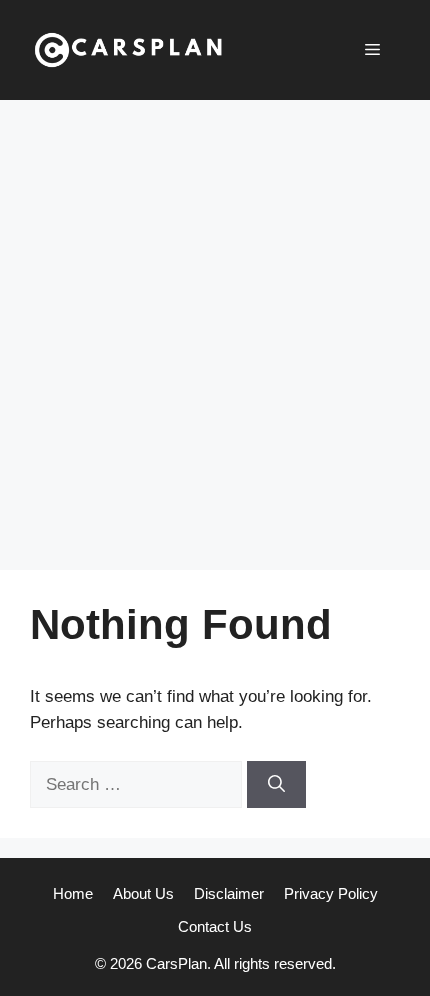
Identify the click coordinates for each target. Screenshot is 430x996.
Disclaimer (229, 893)
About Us (143, 893)
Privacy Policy (331, 893)
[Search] (276, 785)
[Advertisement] (215, 325)
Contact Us (215, 926)
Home (73, 893)
